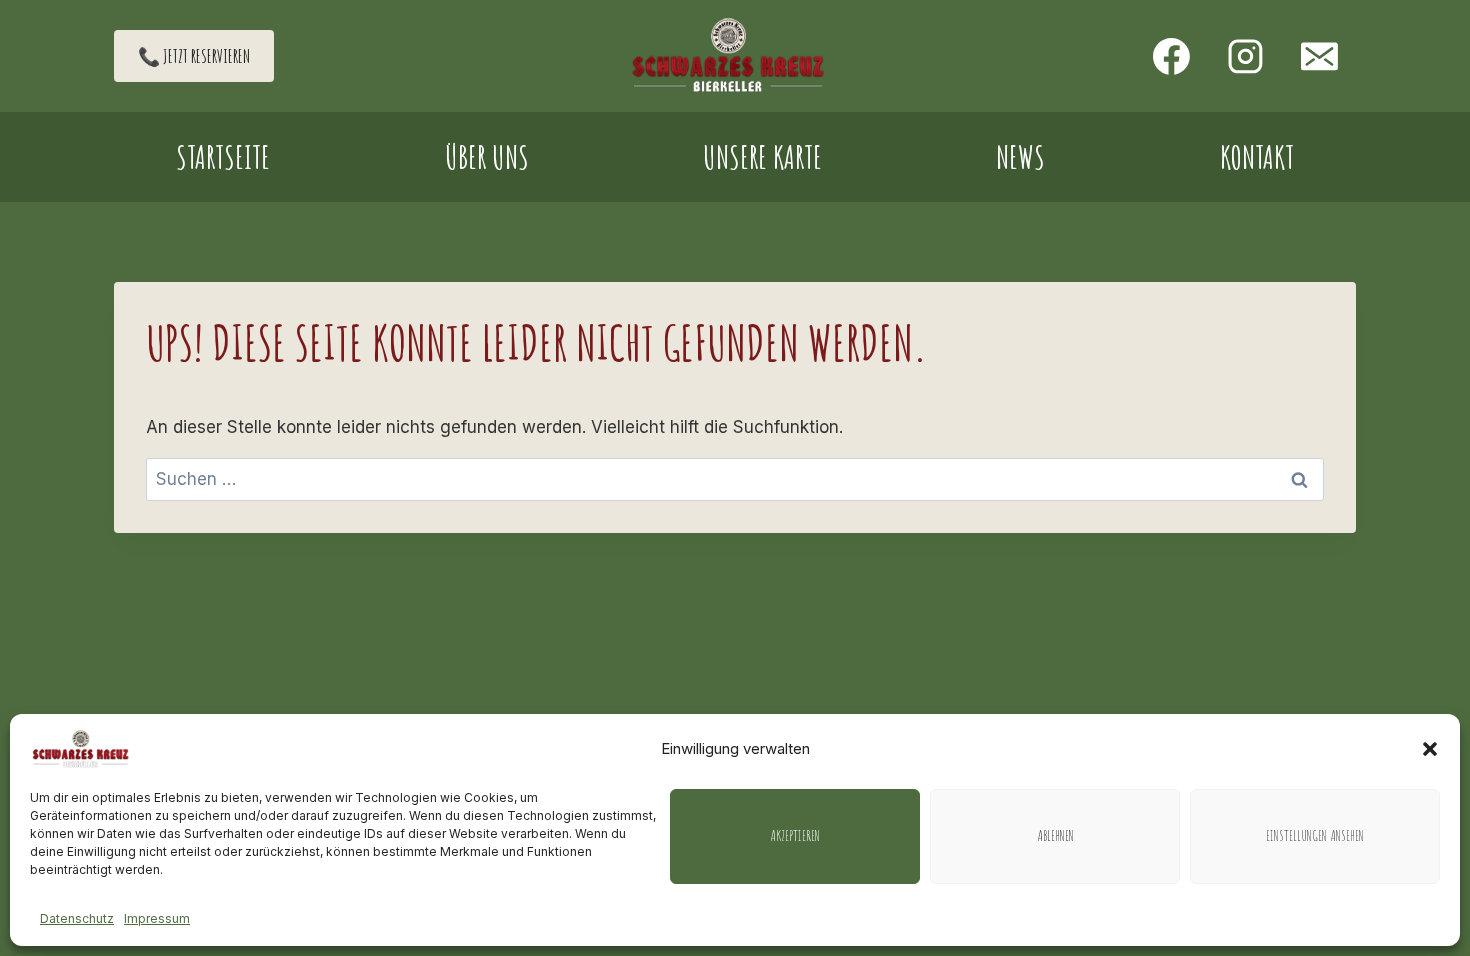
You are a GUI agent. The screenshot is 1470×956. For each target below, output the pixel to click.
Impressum (157, 918)
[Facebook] (1172, 56)
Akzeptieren (795, 835)
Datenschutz (77, 918)
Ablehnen (1055, 835)
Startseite (223, 156)
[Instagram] (1245, 56)
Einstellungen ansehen (1315, 835)
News (1020, 156)
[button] (1430, 749)
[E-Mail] (1319, 56)
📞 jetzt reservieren (194, 56)
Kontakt (1257, 156)
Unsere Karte (762, 156)
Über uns (487, 156)
